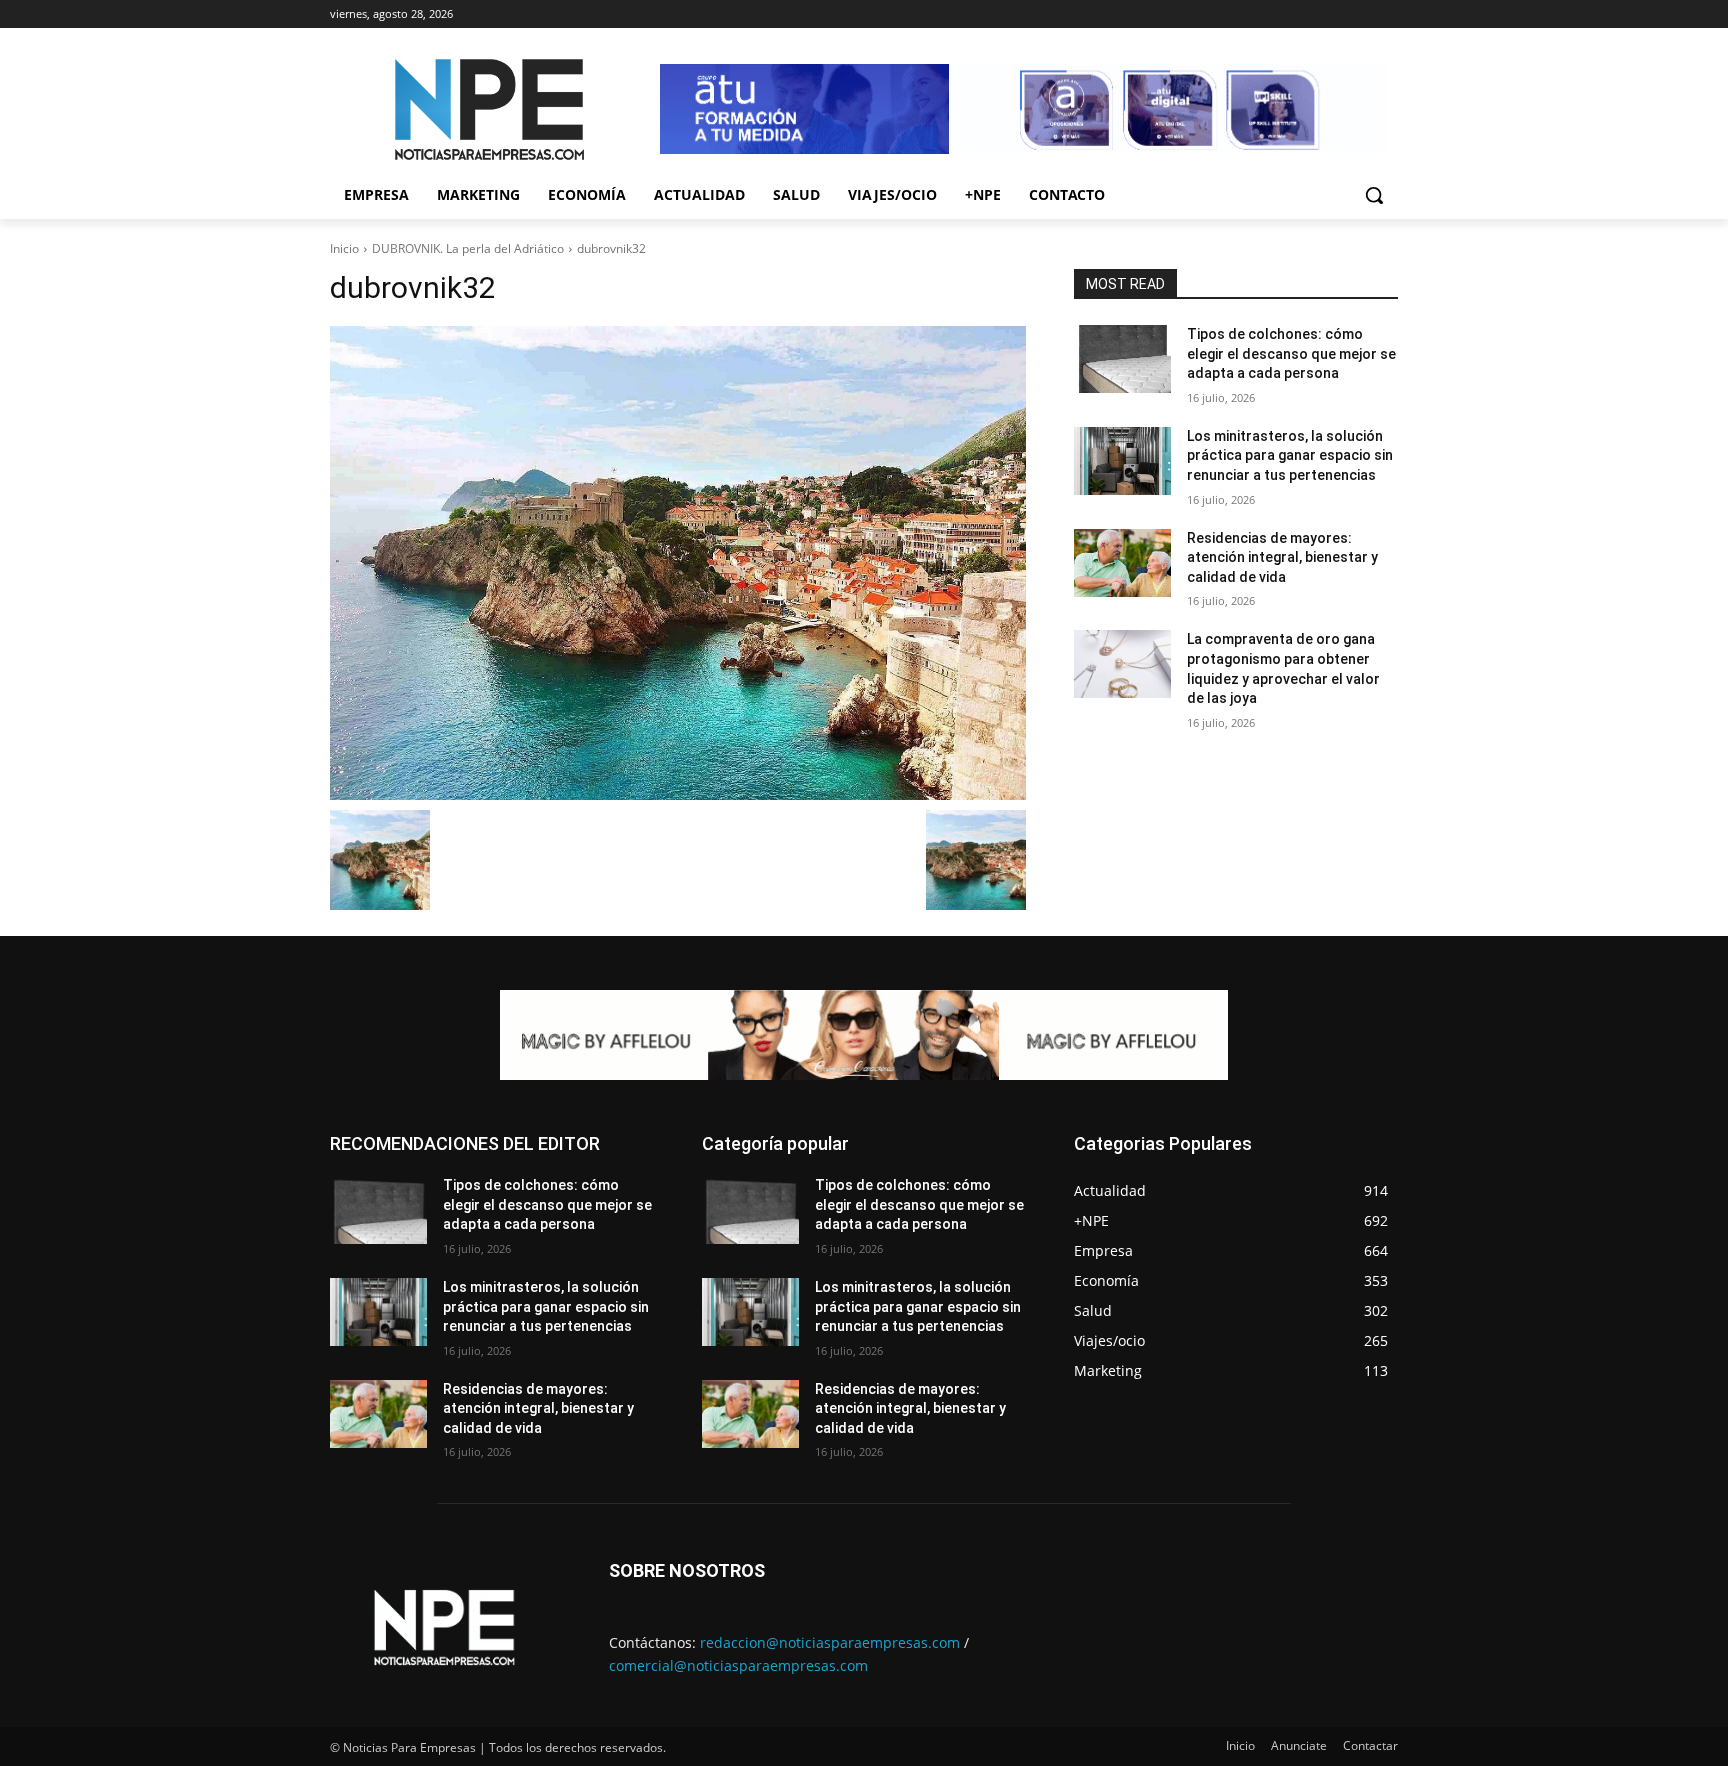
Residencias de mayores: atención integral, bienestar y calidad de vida (1282, 557)
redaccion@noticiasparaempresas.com (830, 1642)
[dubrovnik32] (678, 563)
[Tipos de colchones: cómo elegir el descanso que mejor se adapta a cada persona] (1122, 359)
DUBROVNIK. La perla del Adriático (468, 248)
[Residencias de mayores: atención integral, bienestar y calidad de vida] (1122, 563)
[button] (1374, 195)
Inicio (344, 248)
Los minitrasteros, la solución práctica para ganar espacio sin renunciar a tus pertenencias (1290, 455)
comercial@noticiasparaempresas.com (738, 1665)
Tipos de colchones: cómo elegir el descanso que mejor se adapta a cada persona (1291, 353)
